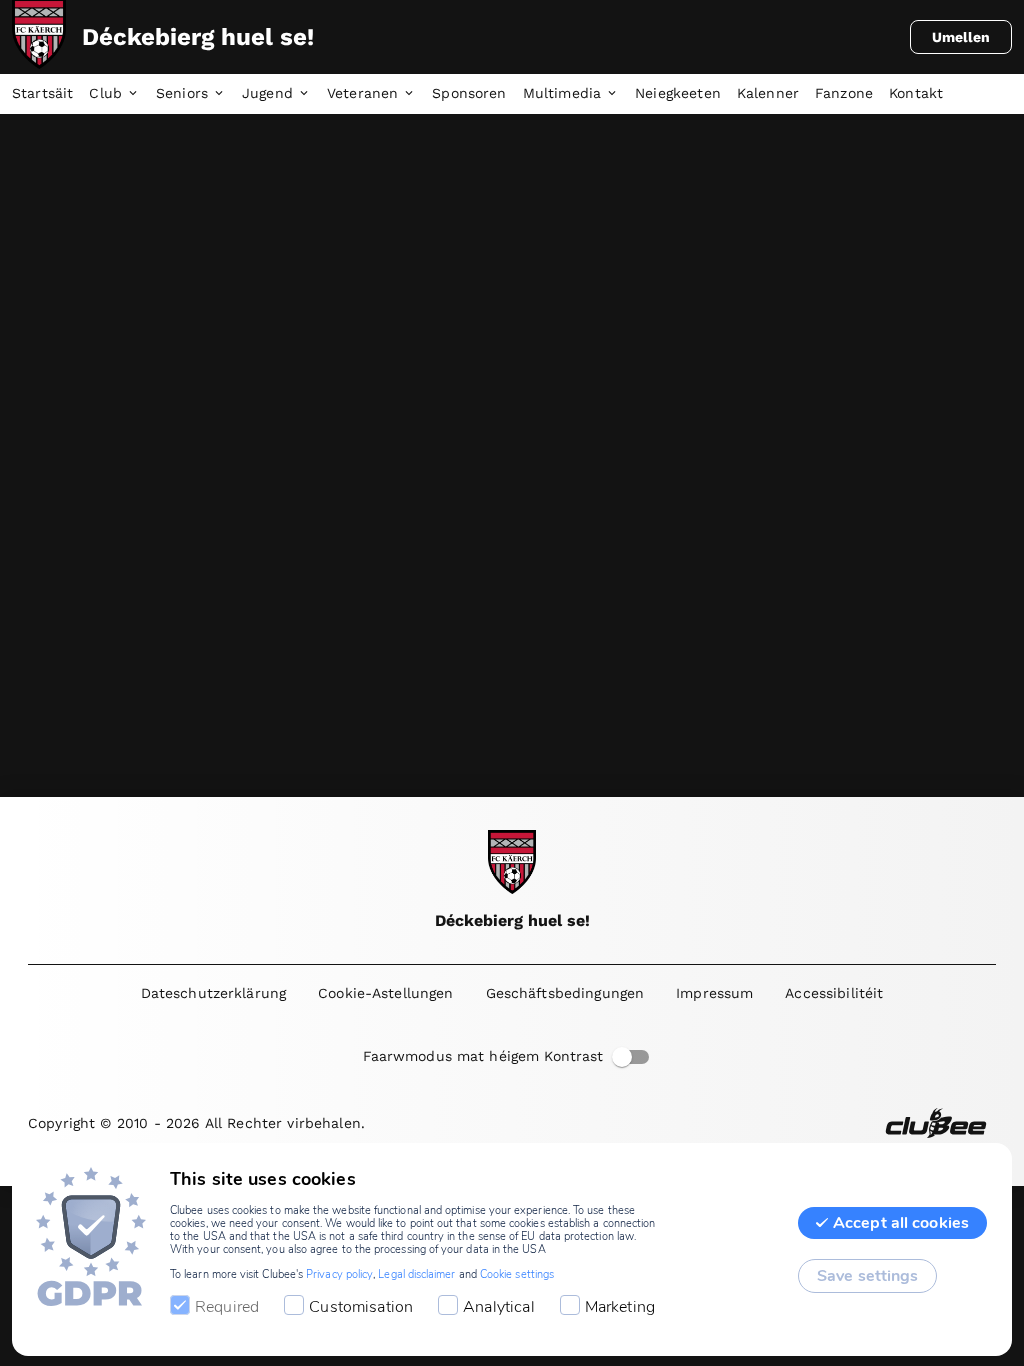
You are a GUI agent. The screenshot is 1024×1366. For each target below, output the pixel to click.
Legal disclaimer (416, 1274)
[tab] (50, 94)
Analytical (499, 1307)
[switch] (622, 1057)
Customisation (361, 1307)
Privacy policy (339, 1274)
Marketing (620, 1307)
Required (227, 1307)
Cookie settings (517, 1274)
